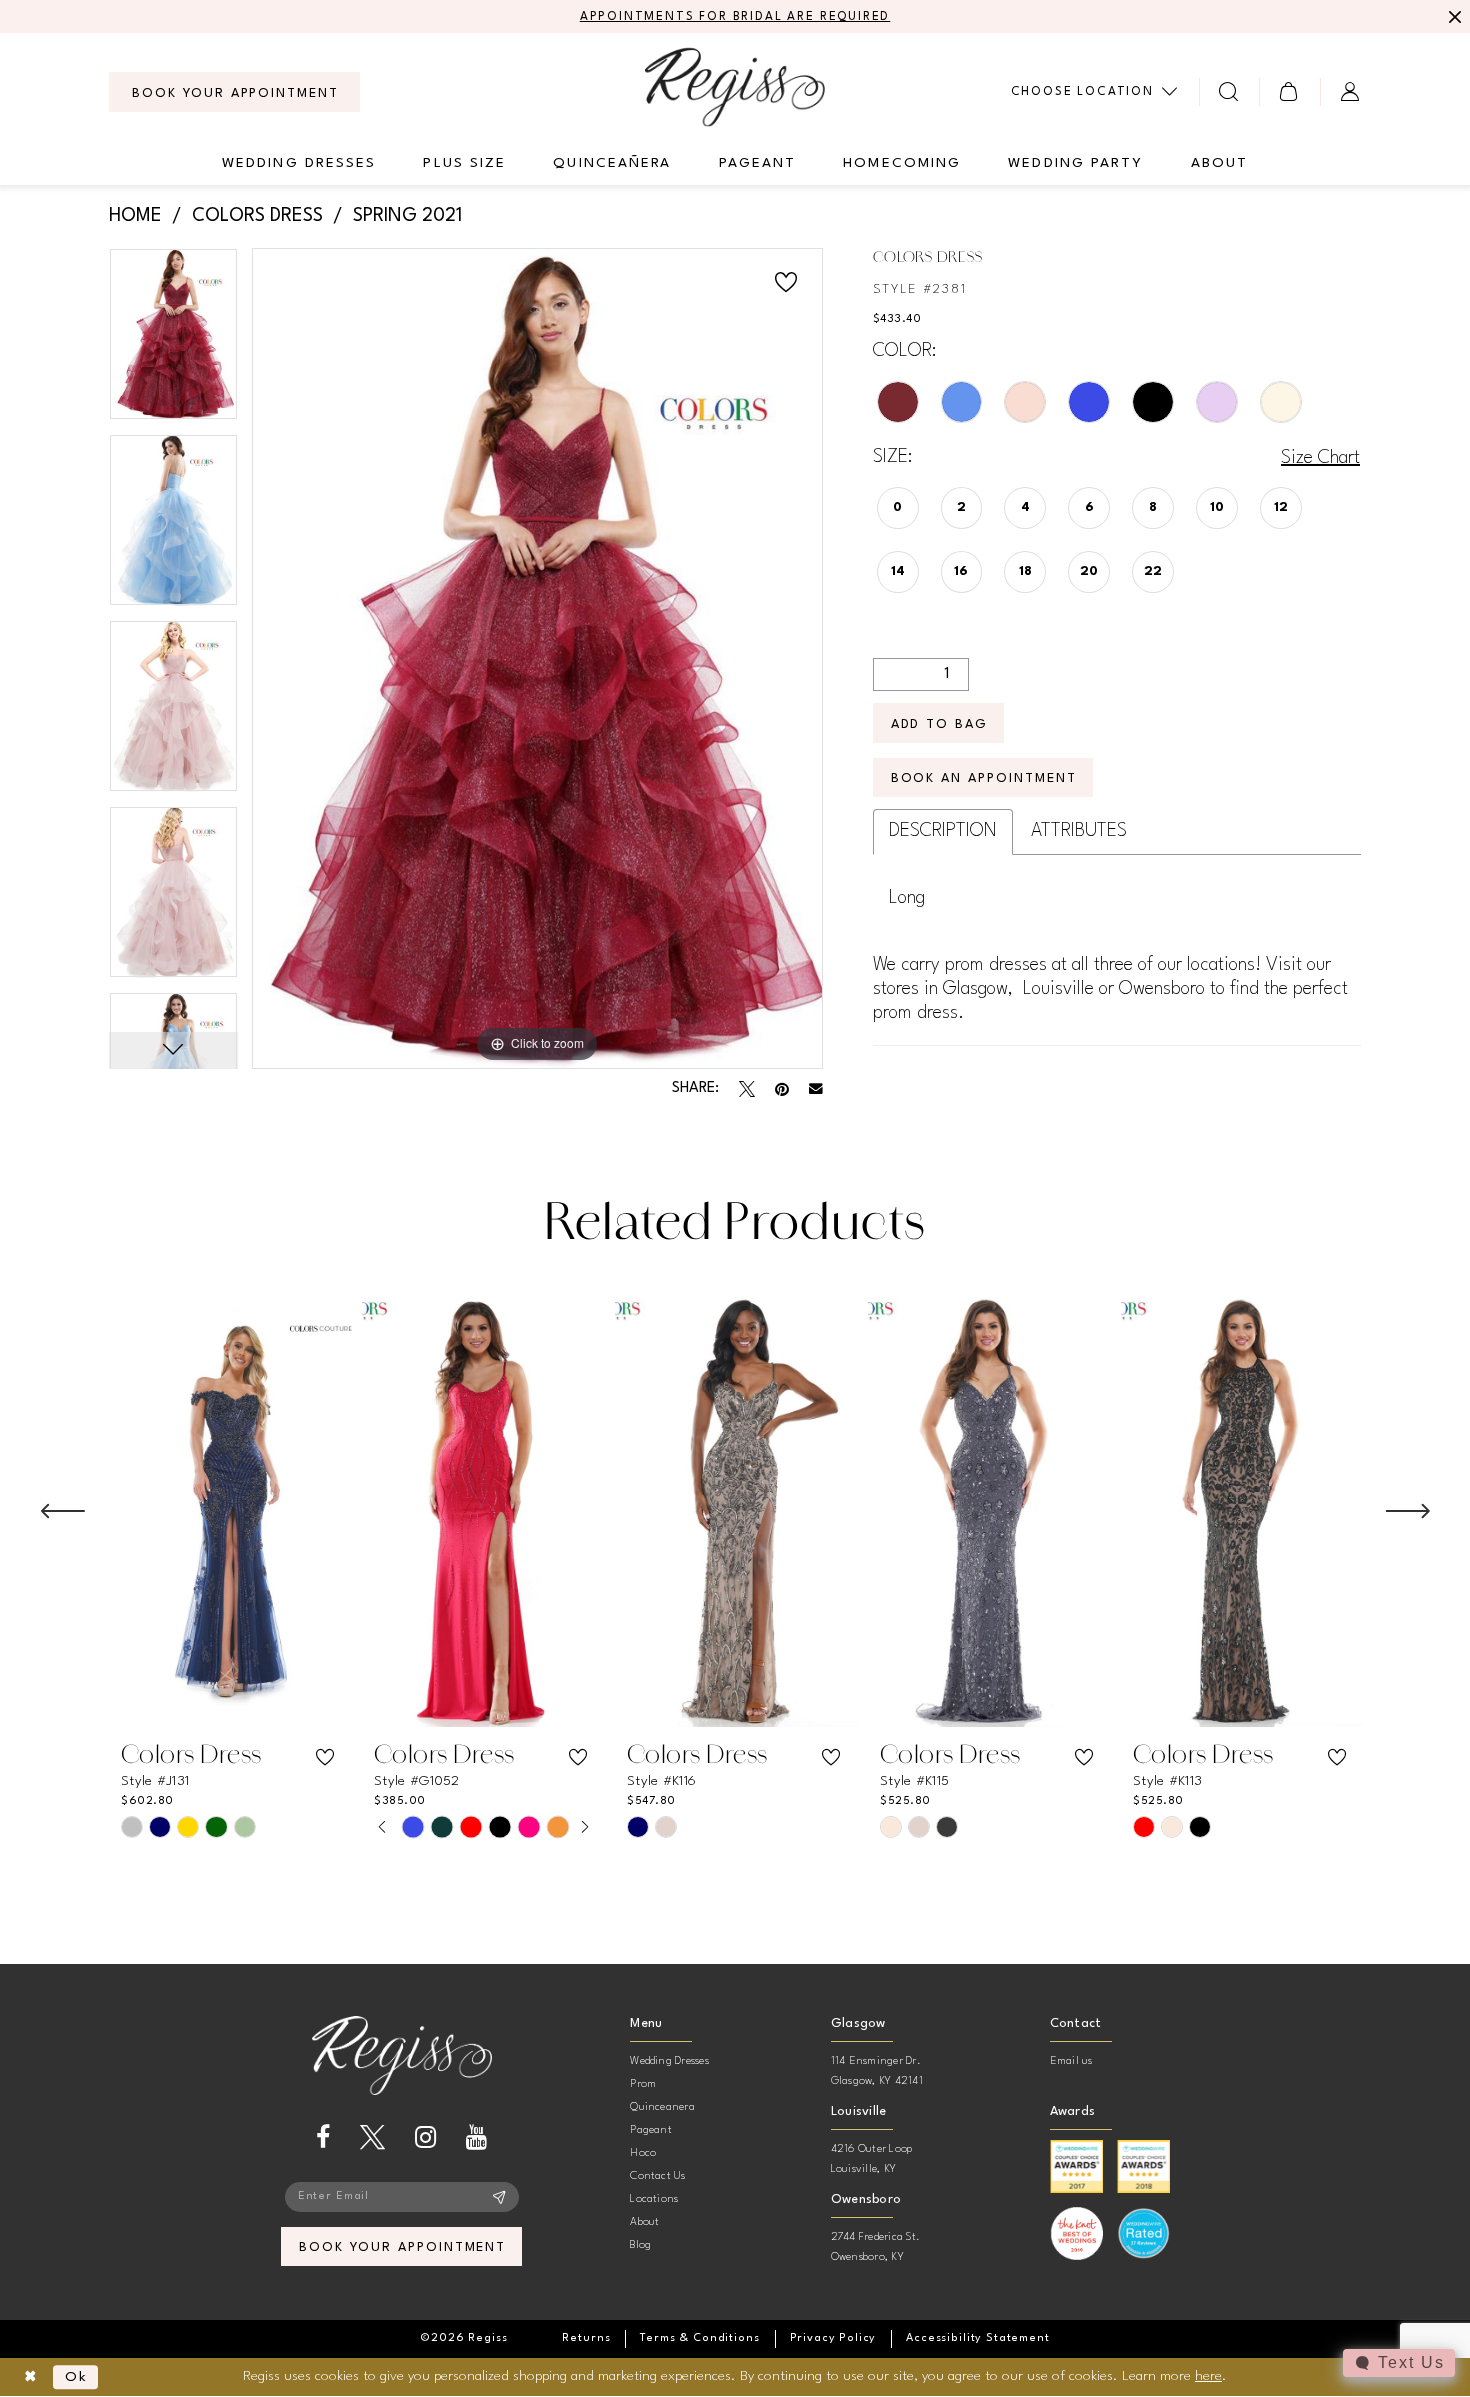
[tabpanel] (173, 341)
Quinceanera (662, 2107)
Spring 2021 (407, 216)
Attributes (1079, 831)
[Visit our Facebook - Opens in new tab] (323, 2137)
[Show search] (1229, 91)
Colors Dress (257, 216)
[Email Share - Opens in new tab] (816, 1089)
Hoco (643, 2153)
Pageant (651, 2130)
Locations (654, 2199)
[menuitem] (234, 92)
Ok (76, 2377)
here (1208, 2376)
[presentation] (230, 1512)
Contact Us (657, 2176)
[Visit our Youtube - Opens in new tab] (476, 2137)
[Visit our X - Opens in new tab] (372, 2137)
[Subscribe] (499, 2197)
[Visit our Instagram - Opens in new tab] (425, 2137)
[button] (1289, 91)
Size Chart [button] (1320, 458)
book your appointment (402, 2247)
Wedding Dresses (669, 2061)
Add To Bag (940, 724)
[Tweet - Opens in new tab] (747, 1089)
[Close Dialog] (30, 2377)
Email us (1071, 2061)
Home (135, 216)
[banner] (735, 86)
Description (943, 831)
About (644, 2222)
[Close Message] (1452, 17)
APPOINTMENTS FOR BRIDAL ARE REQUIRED (735, 17)
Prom (643, 2084)
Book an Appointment (984, 778)
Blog (640, 2245)
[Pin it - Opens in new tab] (782, 1089)
